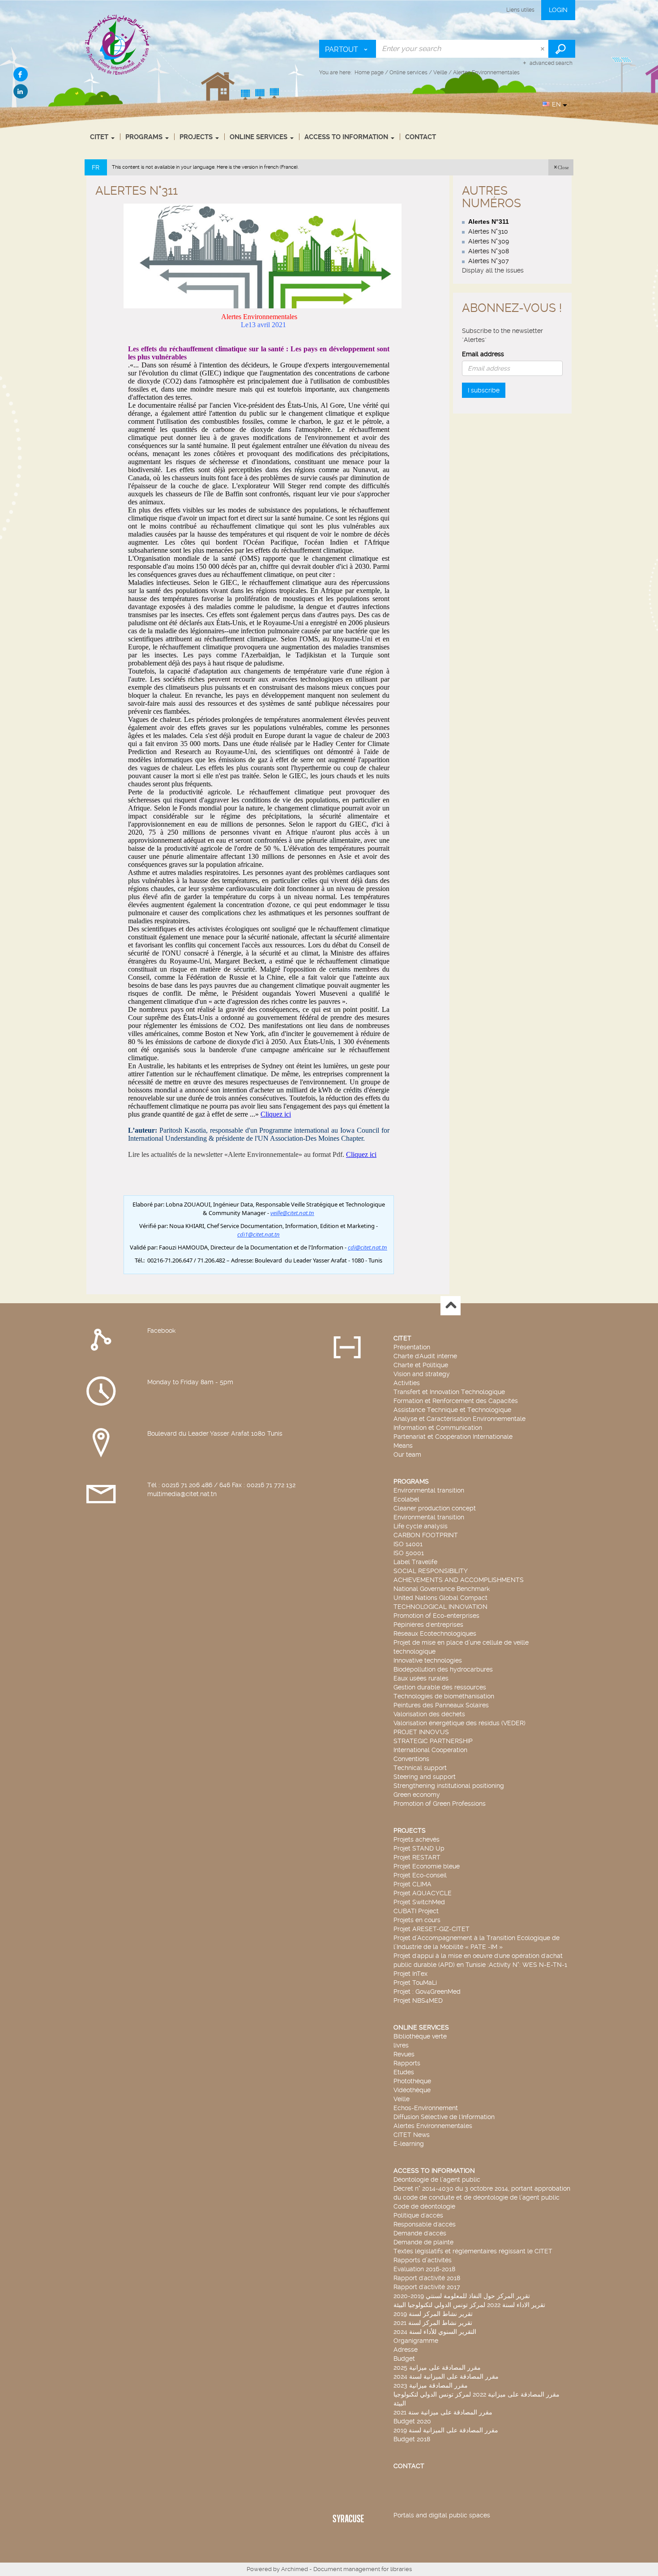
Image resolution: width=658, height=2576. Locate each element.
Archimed (295, 2569)
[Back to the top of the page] (451, 1306)
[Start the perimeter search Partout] (562, 49)
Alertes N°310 (488, 231)
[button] (561, 167)
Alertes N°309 (489, 241)
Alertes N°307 (489, 261)
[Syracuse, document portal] (118, 44)
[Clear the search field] (543, 49)
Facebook (161, 1331)
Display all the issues (493, 270)
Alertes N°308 (489, 251)
